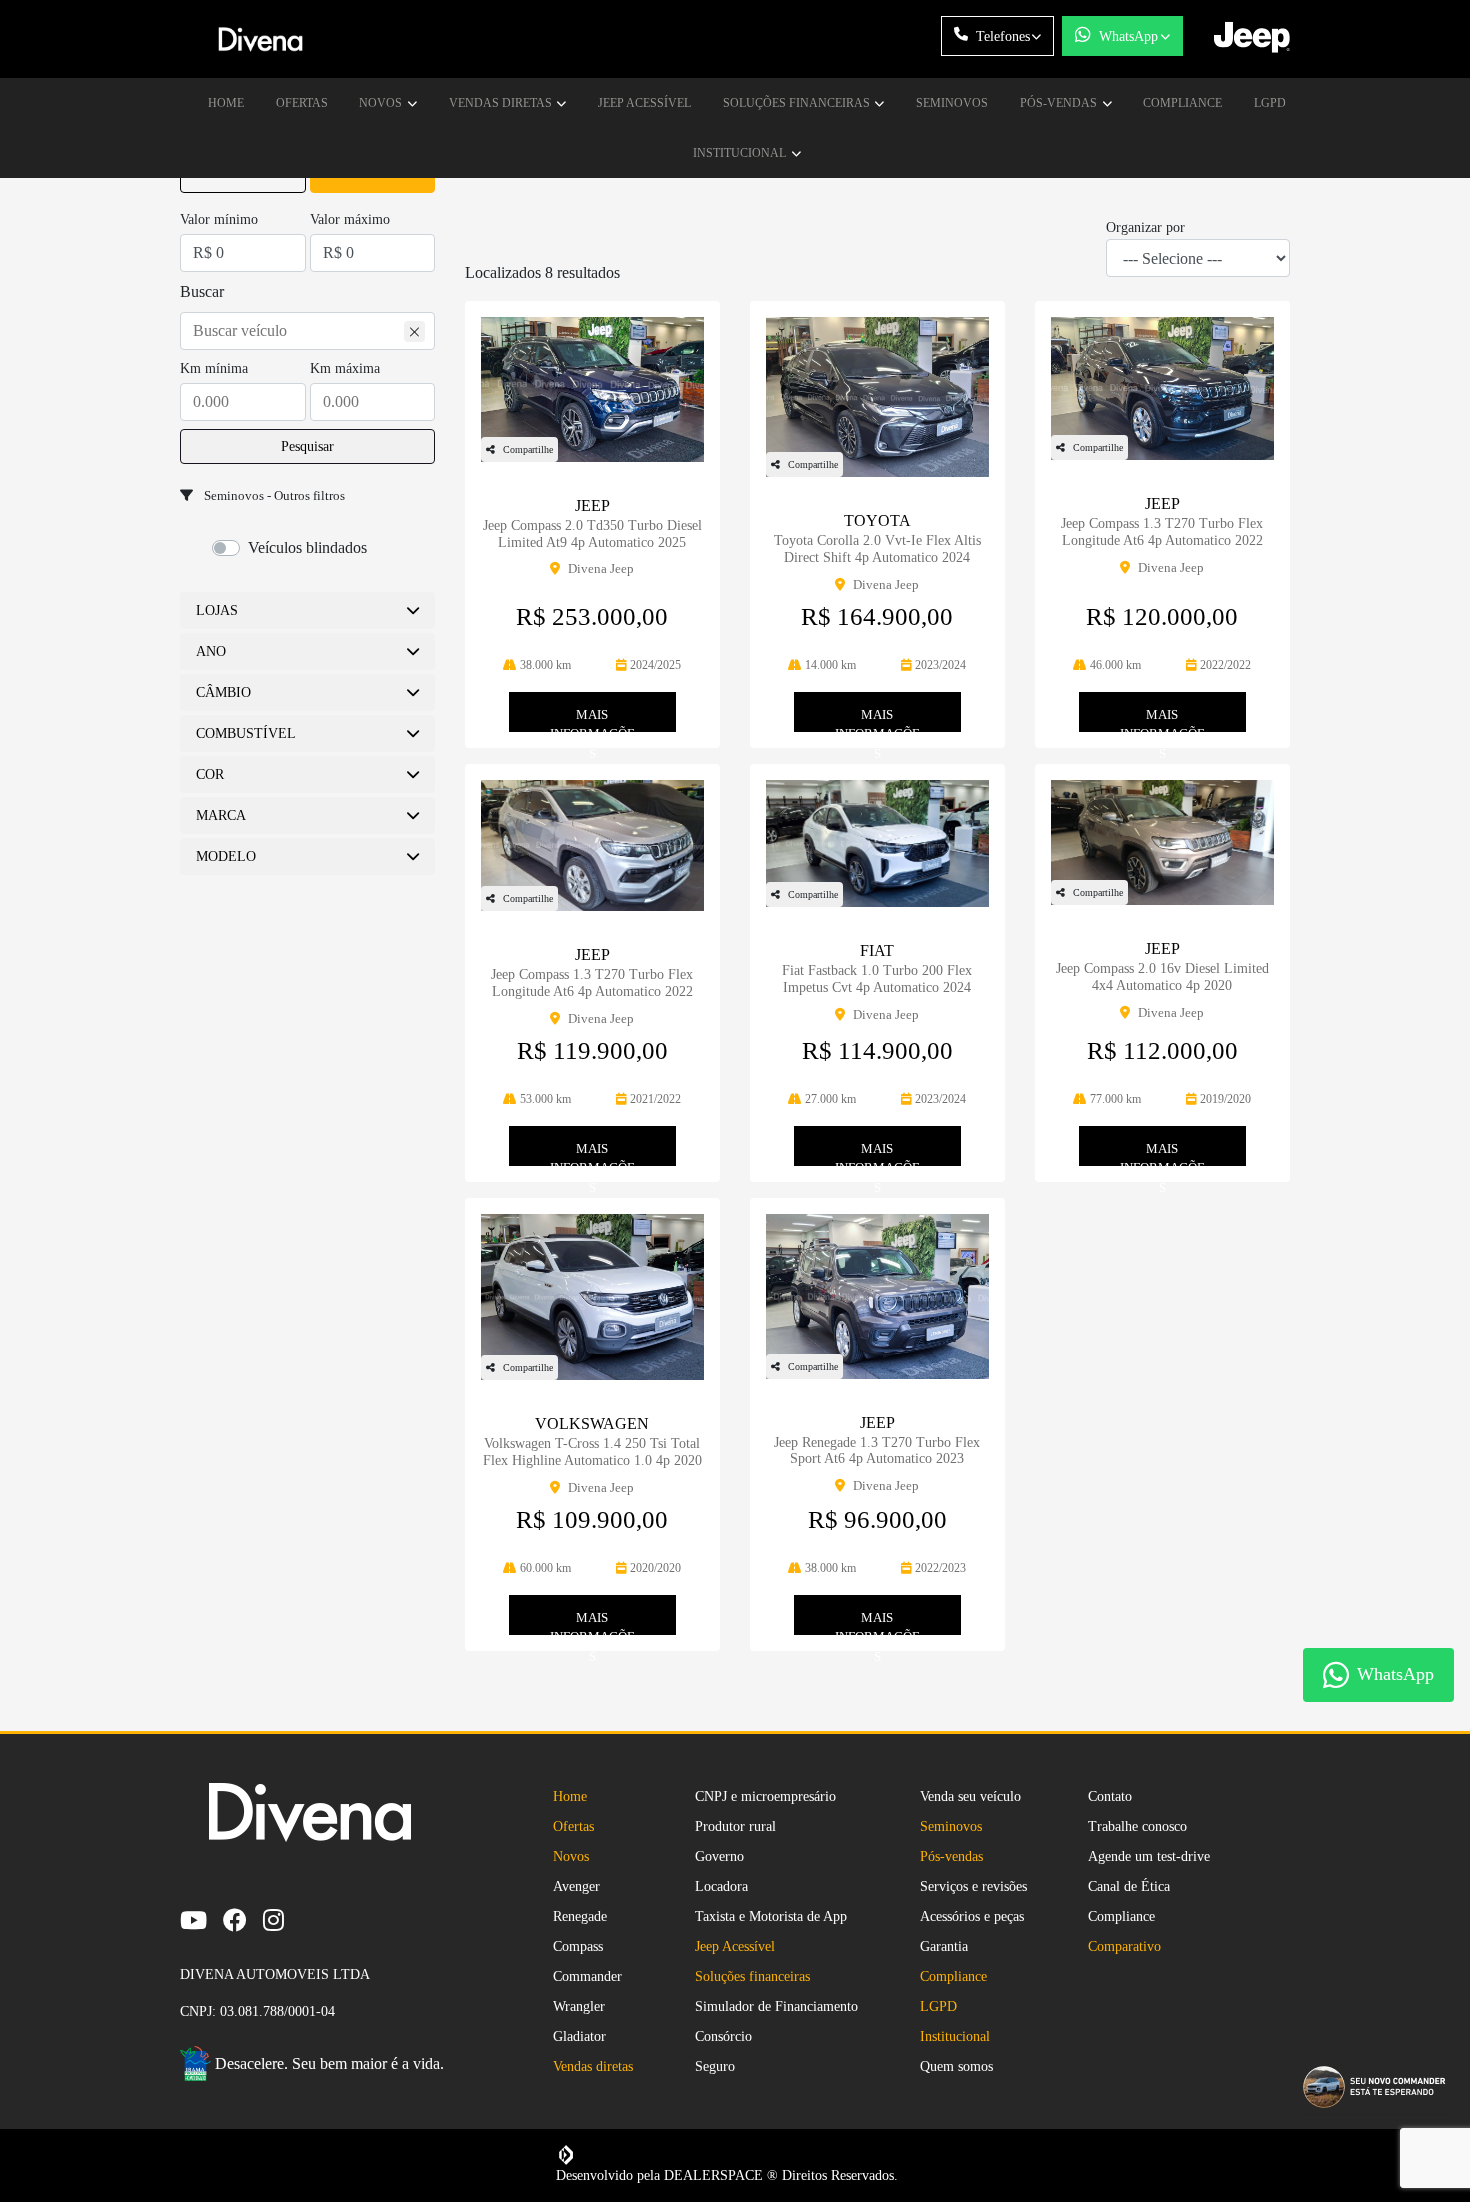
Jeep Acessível (644, 103)
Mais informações (592, 719)
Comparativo (1124, 1946)
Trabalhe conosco (1137, 1826)
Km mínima (214, 368)
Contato (1110, 1796)
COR (210, 774)
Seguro (715, 2066)
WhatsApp (1128, 36)
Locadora (721, 1886)
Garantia (944, 1946)
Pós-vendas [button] (1060, 103)
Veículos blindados (307, 547)
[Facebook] (243, 1919)
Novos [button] (382, 103)
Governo (719, 1856)
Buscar (202, 291)
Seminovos (952, 103)
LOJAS (217, 610)
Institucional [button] (741, 153)
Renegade (580, 1916)
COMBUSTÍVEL (246, 733)
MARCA (221, 815)
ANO (211, 651)
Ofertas (302, 103)
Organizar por (1145, 227)
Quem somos (956, 2066)
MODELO (226, 856)
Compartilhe (528, 449)
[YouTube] (201, 1919)
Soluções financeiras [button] (798, 103)
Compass (578, 1946)
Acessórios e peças (972, 1916)
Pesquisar (307, 446)
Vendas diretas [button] (502, 103)
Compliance (1182, 103)
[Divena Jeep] (260, 39)
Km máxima (345, 368)
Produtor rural (735, 1826)
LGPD (1270, 103)
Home (226, 103)
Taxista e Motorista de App (771, 1916)
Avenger (576, 1886)
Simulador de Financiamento (776, 2006)
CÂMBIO (223, 692)
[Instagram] (281, 1919)
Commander (587, 1976)
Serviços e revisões (973, 1886)
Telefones (1003, 36)
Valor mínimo (219, 219)
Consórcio (723, 2036)
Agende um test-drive (1149, 1856)
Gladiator (579, 2036)
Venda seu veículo (970, 1796)
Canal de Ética (1129, 1886)
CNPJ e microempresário (765, 1796)
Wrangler (579, 2006)
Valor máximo (350, 219)
